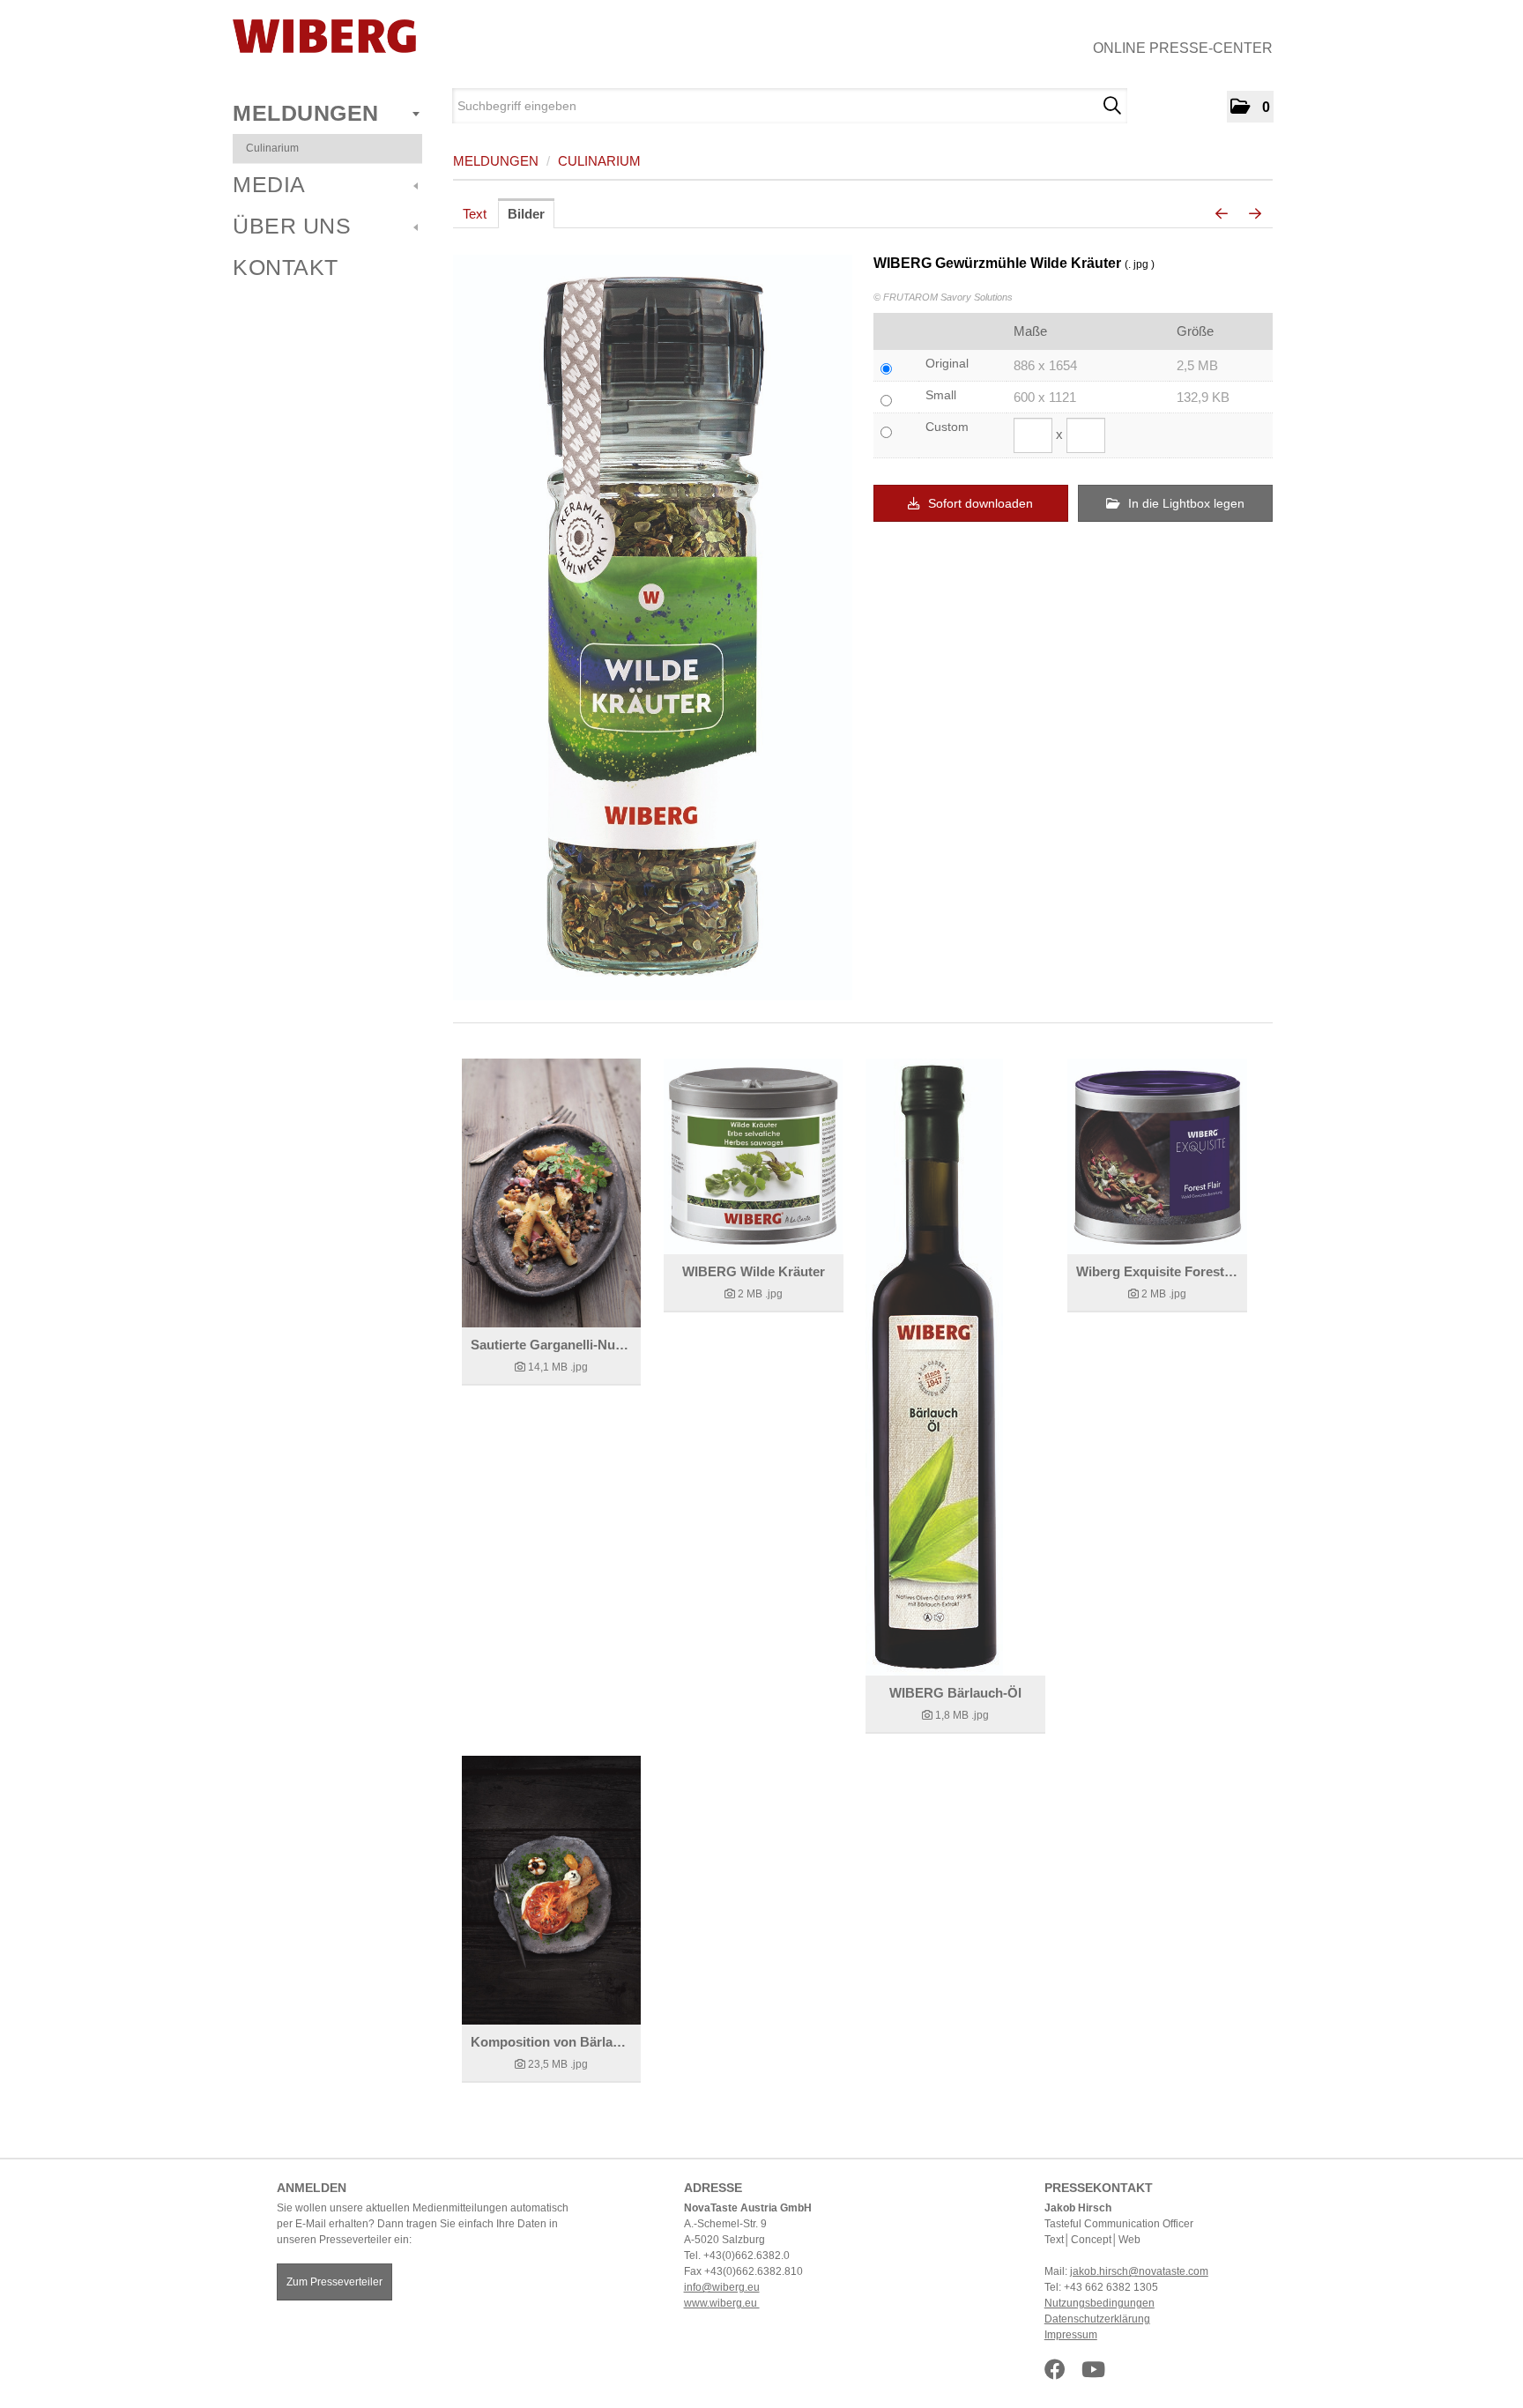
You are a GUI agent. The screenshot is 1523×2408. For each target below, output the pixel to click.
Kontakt (286, 267)
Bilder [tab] (526, 214)
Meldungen (306, 113)
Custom (947, 427)
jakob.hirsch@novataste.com (1139, 2271)
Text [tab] (475, 214)
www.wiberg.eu (722, 2303)
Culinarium (272, 148)
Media (269, 184)
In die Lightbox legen (1185, 503)
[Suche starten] (1112, 106)
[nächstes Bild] (1255, 214)
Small (941, 395)
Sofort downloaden (979, 503)
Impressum (1071, 2335)
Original (947, 363)
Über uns (292, 226)
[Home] (324, 36)
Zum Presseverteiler (334, 2282)
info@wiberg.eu (722, 2287)
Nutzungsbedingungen (1100, 2303)
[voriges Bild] (1222, 214)
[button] (1250, 107)
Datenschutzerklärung (1097, 2319)
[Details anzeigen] (551, 1193)
